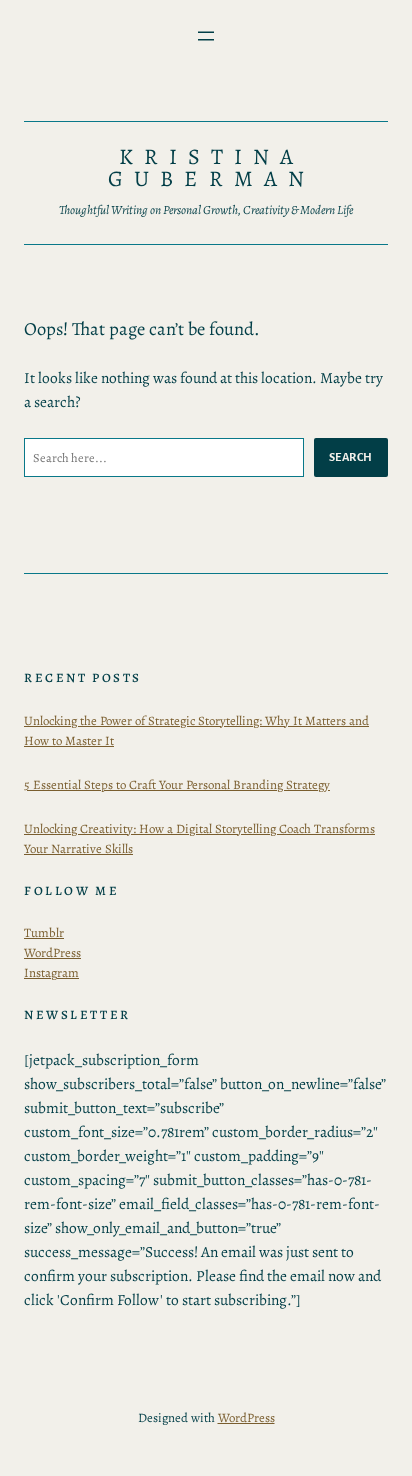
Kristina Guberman (211, 167)
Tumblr (44, 932)
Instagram (51, 972)
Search (351, 457)
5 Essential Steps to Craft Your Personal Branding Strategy (177, 784)
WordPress (52, 952)
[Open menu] (206, 36)
